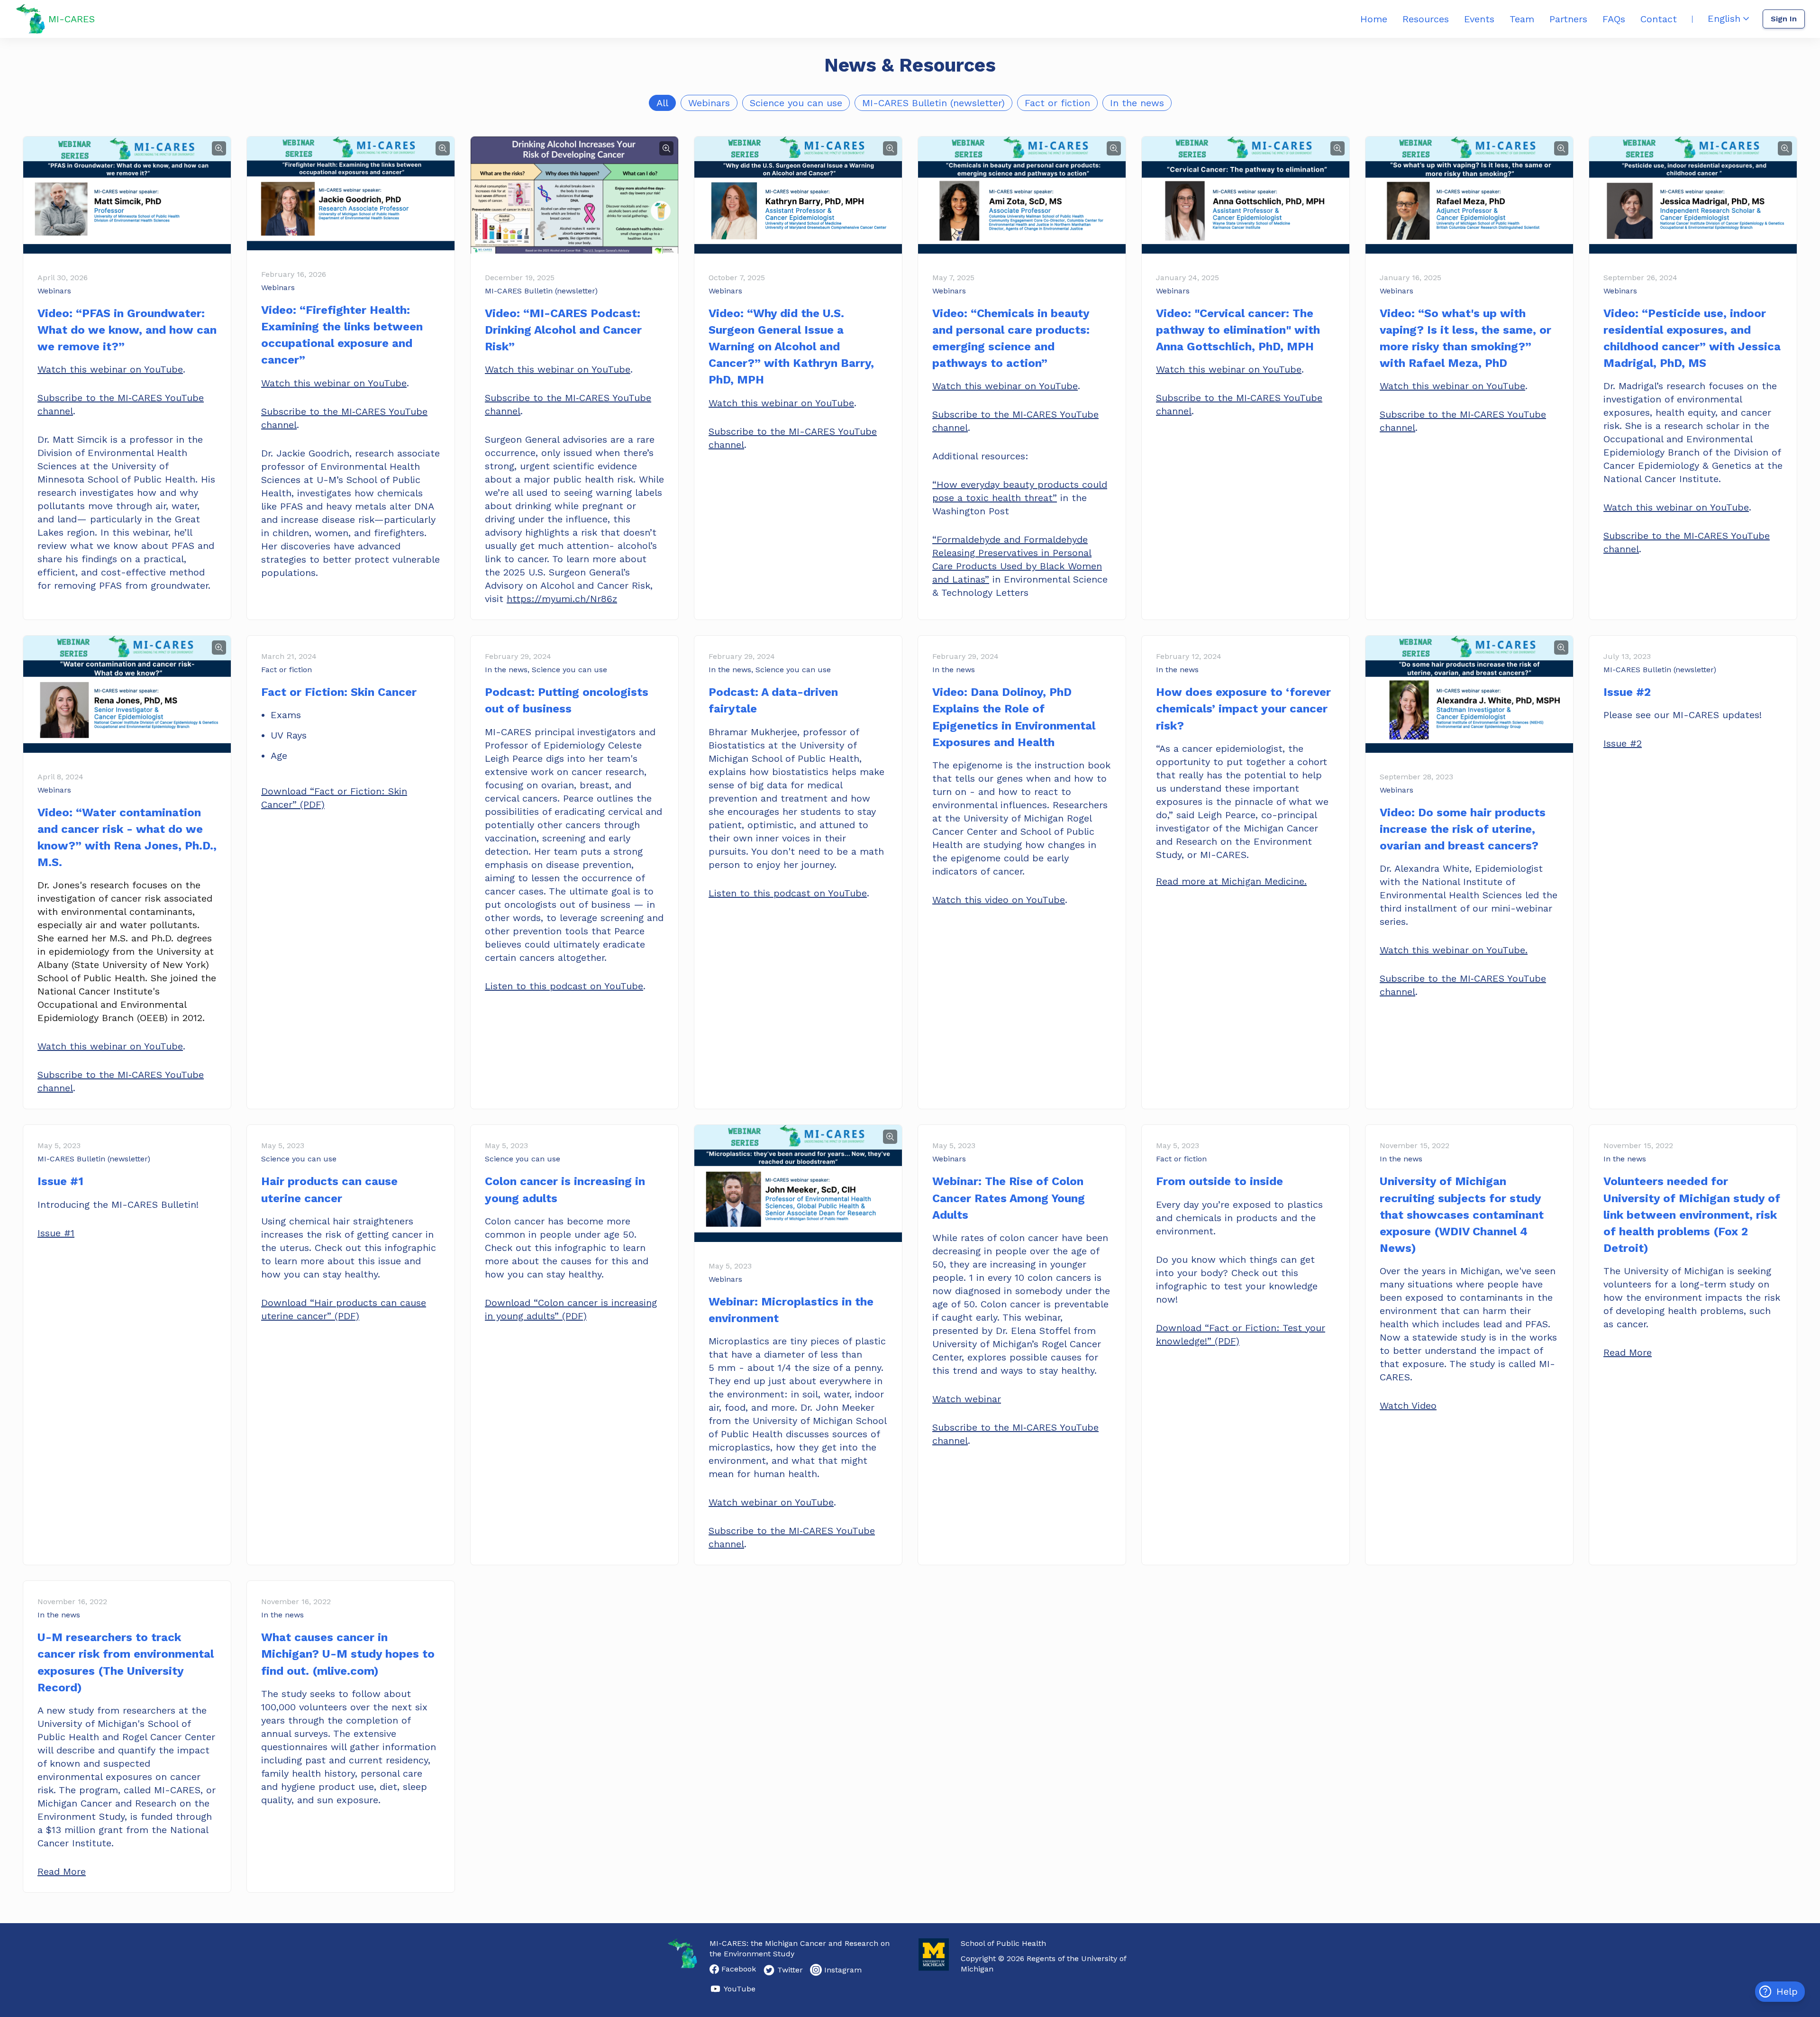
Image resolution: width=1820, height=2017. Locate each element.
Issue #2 (1623, 743)
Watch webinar (967, 1399)
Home (1374, 19)
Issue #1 (56, 1233)
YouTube (740, 1989)
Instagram (843, 1970)
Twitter (790, 1970)
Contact (1659, 19)
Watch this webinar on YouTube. (1454, 950)
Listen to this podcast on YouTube (564, 986)
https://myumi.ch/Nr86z (562, 599)
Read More (1628, 1352)
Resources (1426, 19)
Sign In (1784, 19)
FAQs (1614, 19)
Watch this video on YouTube (999, 900)
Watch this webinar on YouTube (110, 369)
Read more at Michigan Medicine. (1231, 881)
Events (1479, 19)
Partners (1568, 19)
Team (1522, 19)
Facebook (739, 1969)
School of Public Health (1003, 1943)
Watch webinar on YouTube (771, 1502)
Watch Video (1408, 1406)
